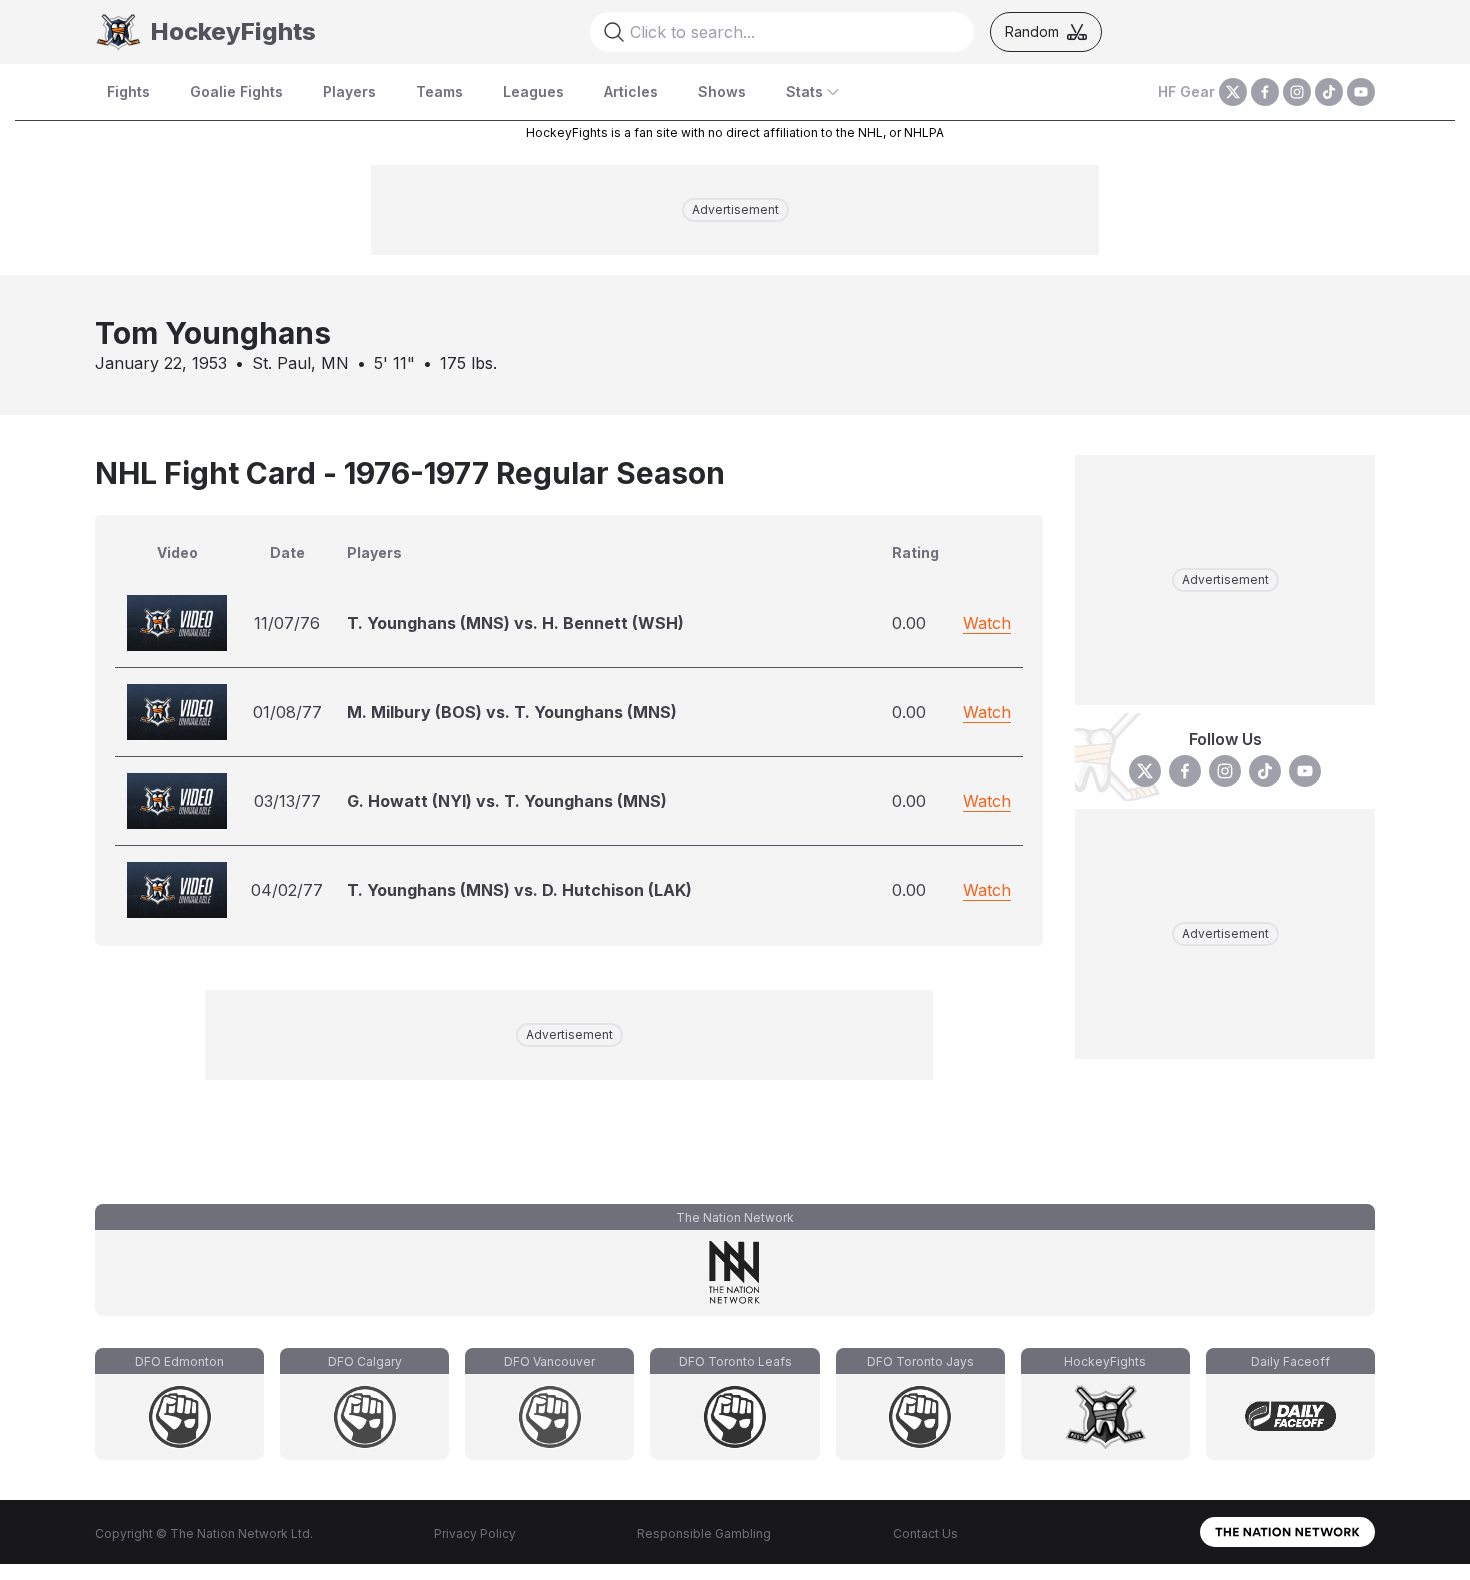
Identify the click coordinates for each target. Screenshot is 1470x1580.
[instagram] (1297, 92)
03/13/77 (287, 801)
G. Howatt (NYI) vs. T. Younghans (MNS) (507, 801)
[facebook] (1265, 92)
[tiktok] (1329, 92)
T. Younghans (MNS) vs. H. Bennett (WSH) (515, 623)
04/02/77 (287, 890)
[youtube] (1361, 92)
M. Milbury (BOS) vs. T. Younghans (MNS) (512, 712)
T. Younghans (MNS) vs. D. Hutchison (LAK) (519, 890)
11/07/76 (287, 623)
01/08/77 (287, 712)
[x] (1233, 92)
